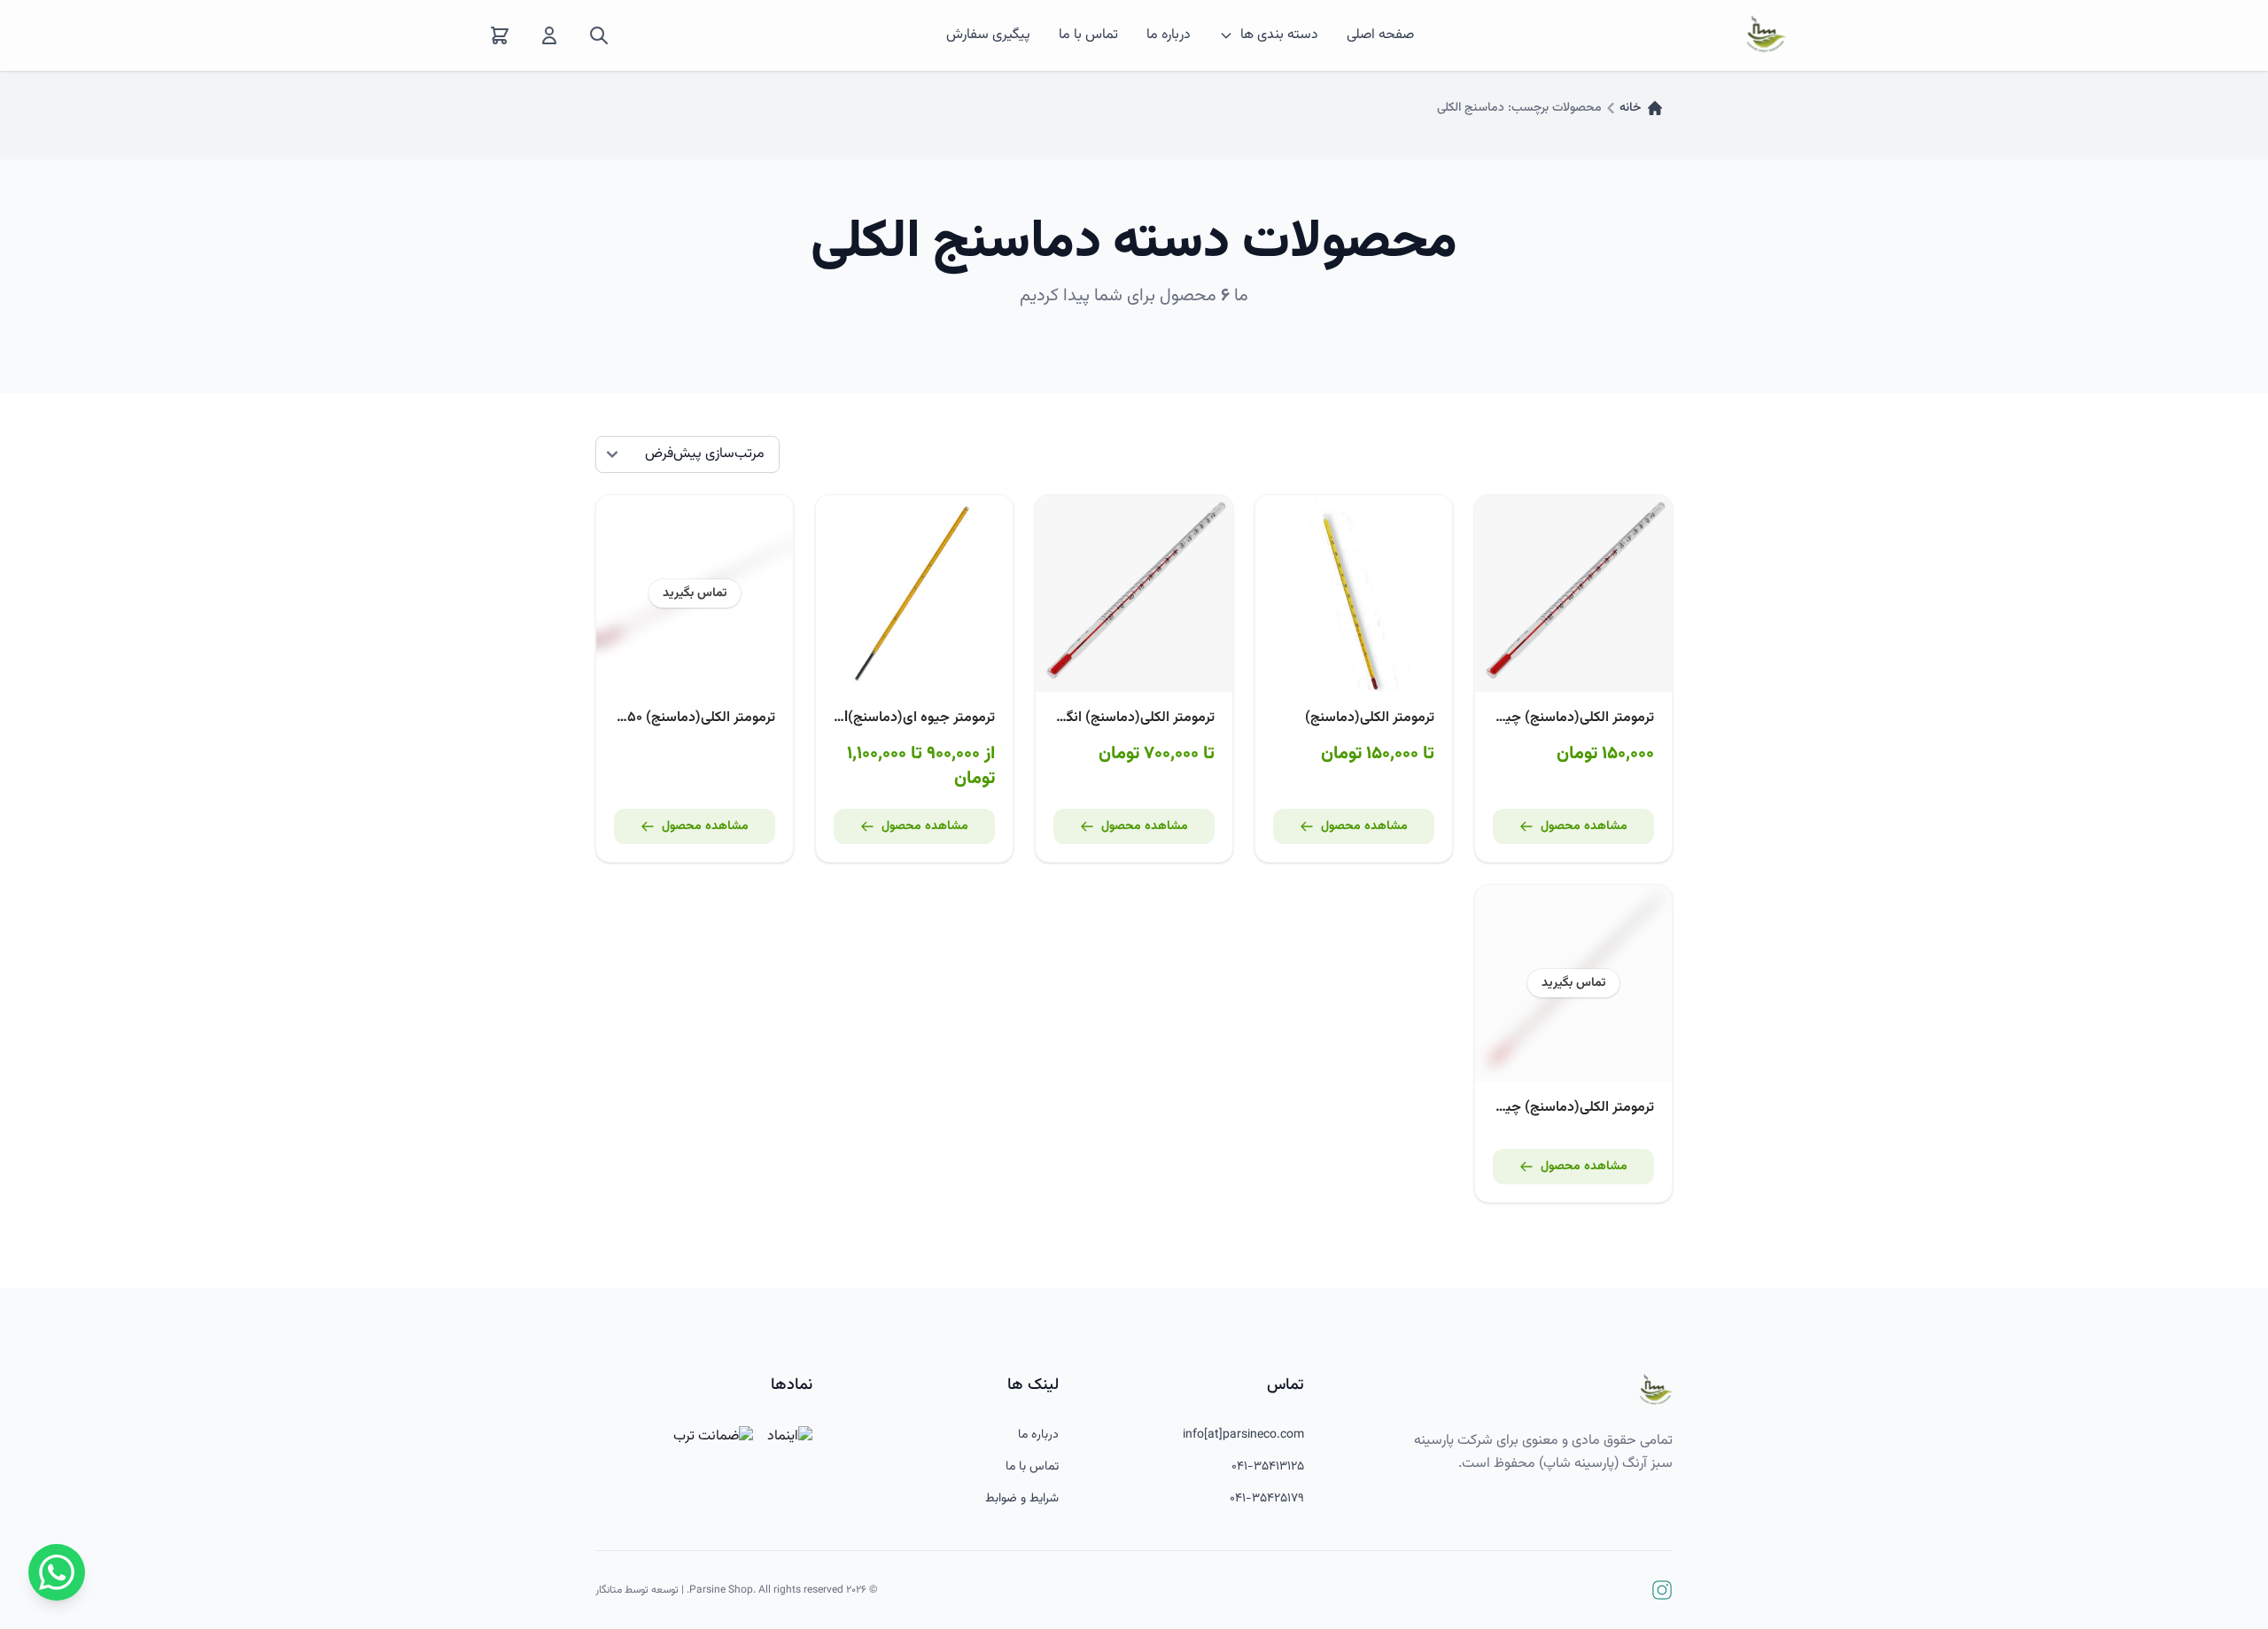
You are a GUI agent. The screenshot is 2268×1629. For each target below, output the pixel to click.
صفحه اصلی (1380, 35)
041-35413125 (1268, 1467)
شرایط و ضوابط (1022, 1499)
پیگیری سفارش (988, 35)
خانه (1630, 108)
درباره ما (1169, 35)
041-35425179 (1267, 1499)
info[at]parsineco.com (1243, 1435)
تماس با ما (1088, 35)
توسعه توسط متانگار (637, 1590)
